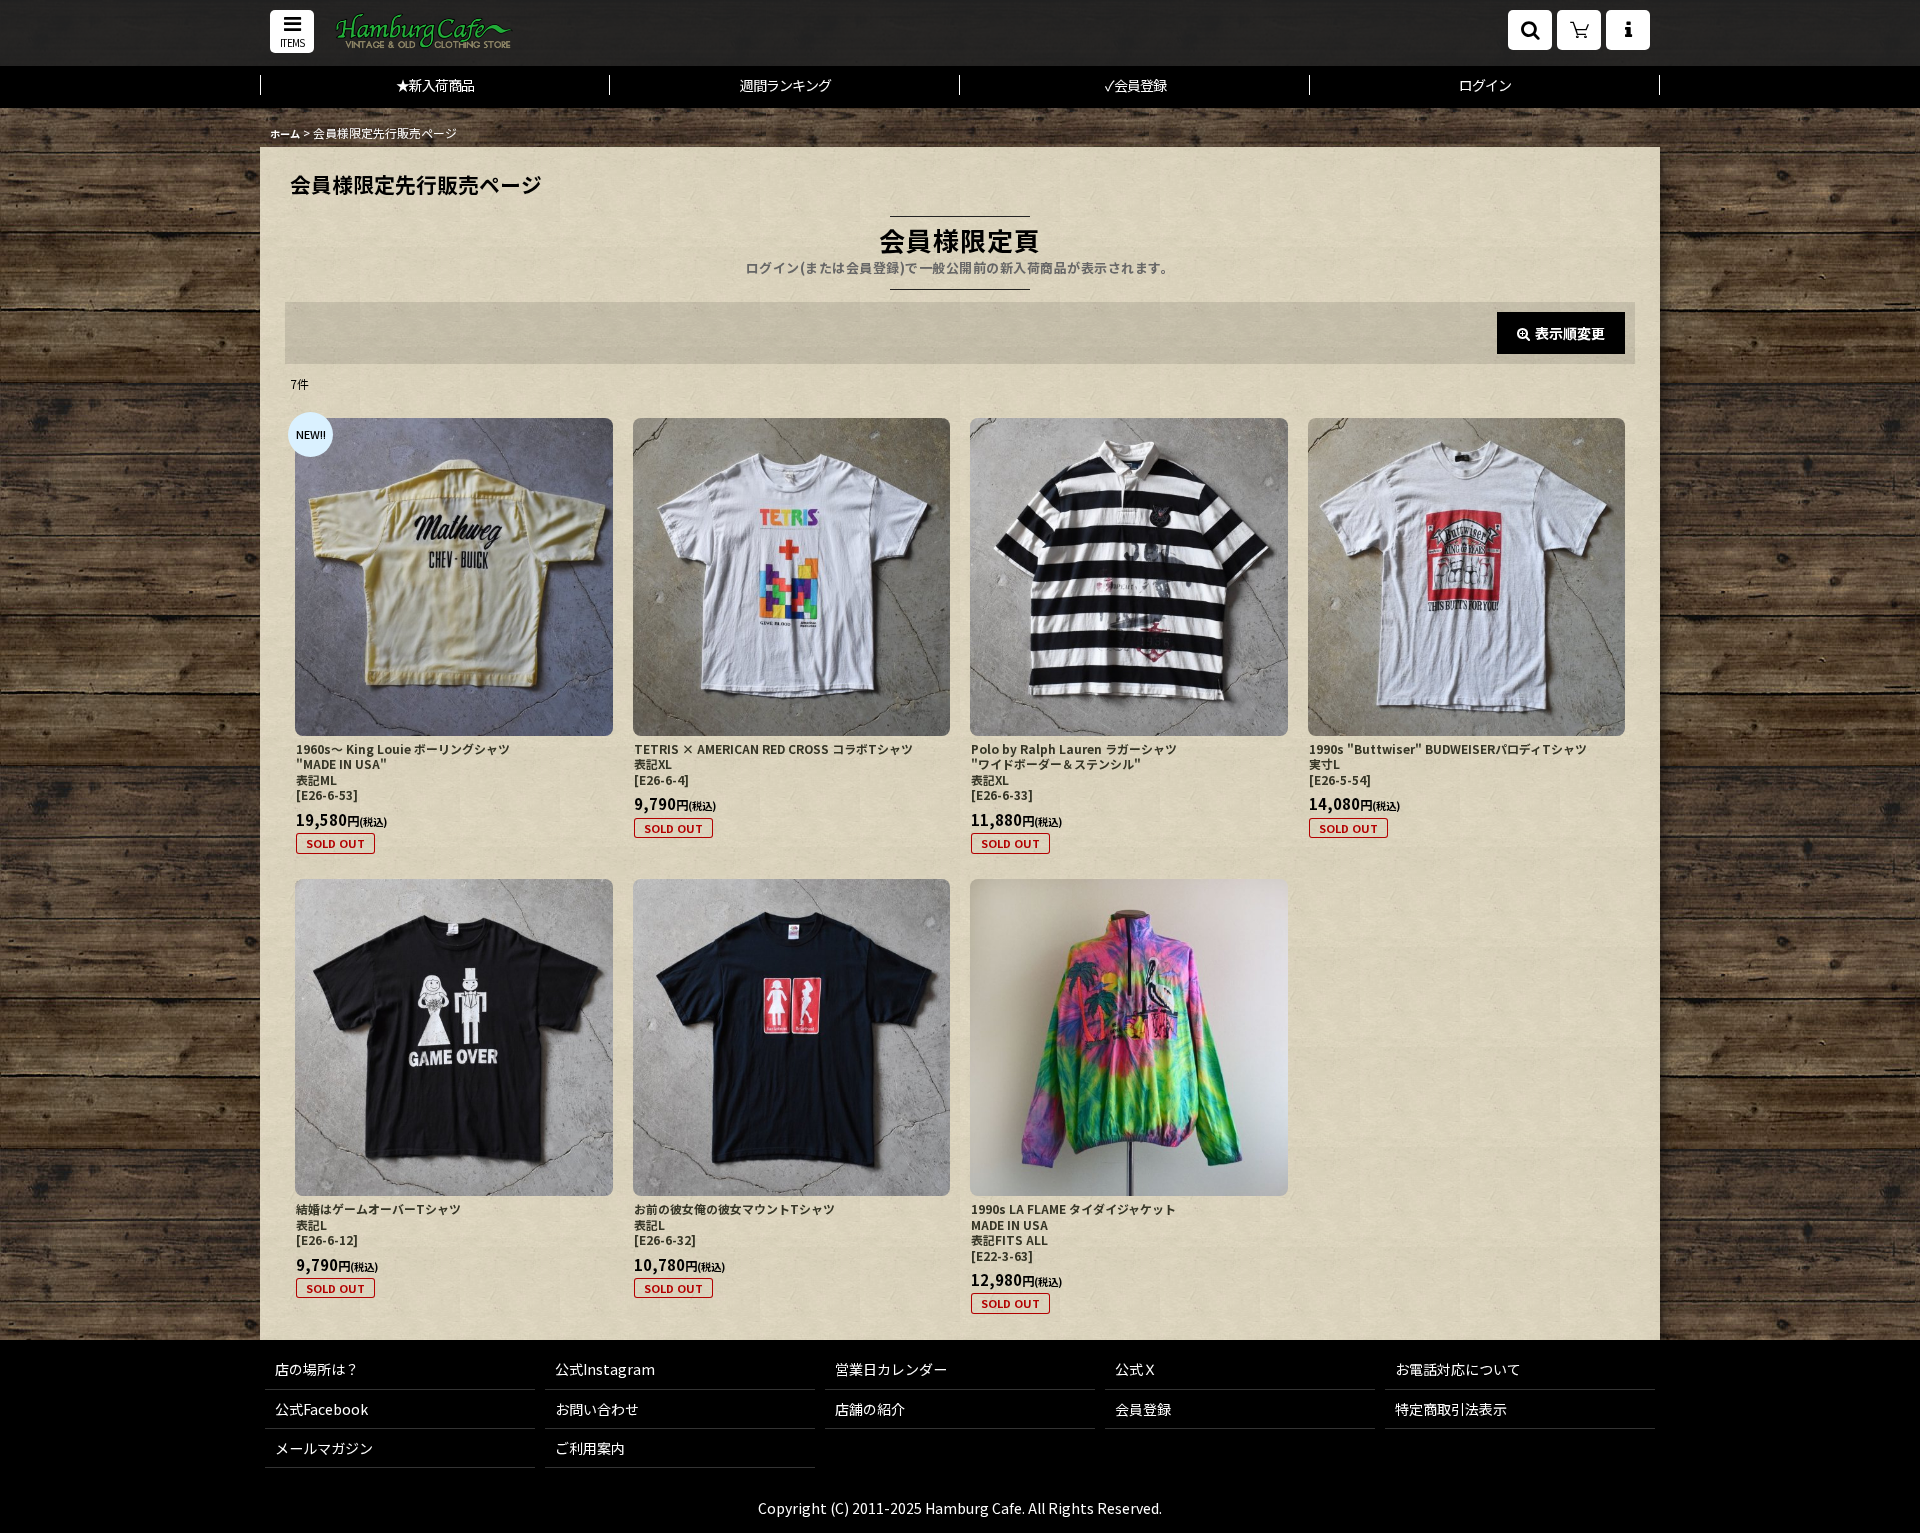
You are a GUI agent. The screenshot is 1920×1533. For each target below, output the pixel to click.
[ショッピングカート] (1579, 30)
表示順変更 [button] (1570, 333)
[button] (292, 31)
